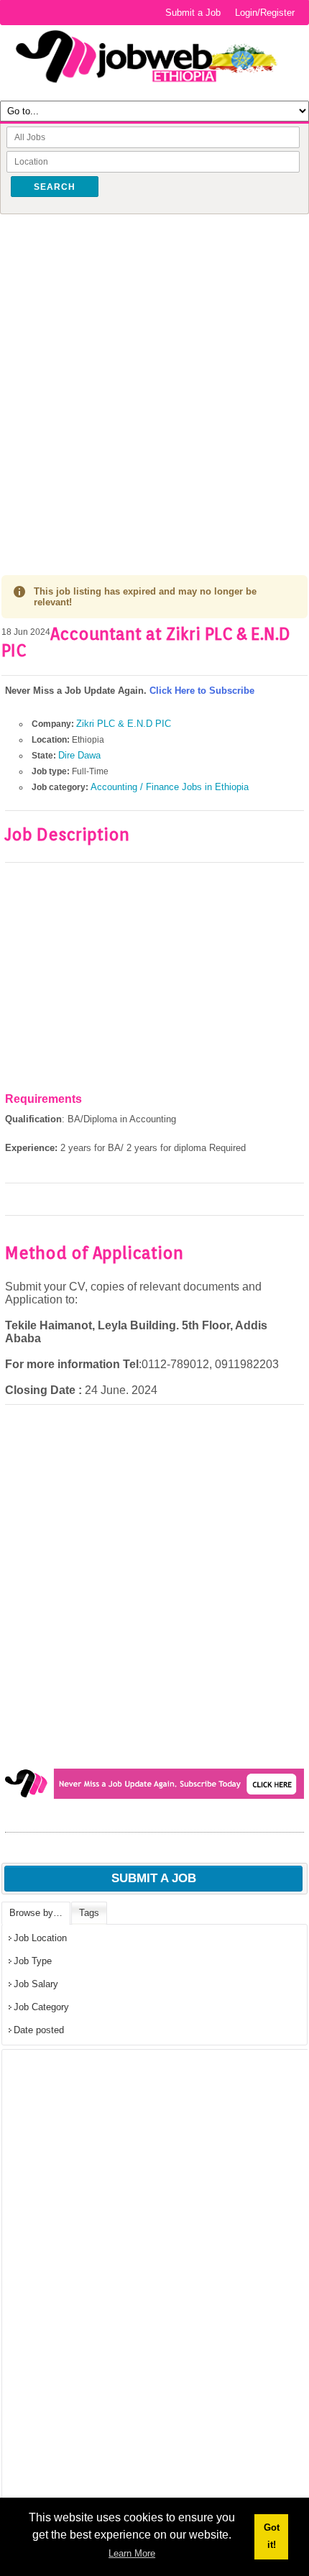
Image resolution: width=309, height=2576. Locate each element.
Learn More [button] (132, 2553)
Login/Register (265, 13)
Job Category (41, 2007)
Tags (89, 1913)
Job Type (33, 1961)
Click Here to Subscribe (202, 691)
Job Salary (36, 1984)
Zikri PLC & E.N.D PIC (124, 724)
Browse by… (36, 1913)
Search (55, 187)
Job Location (40, 1938)
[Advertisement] (154, 380)
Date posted (39, 2030)
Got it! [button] (272, 2536)
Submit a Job (193, 13)
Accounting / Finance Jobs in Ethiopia (170, 787)
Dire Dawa (79, 755)
